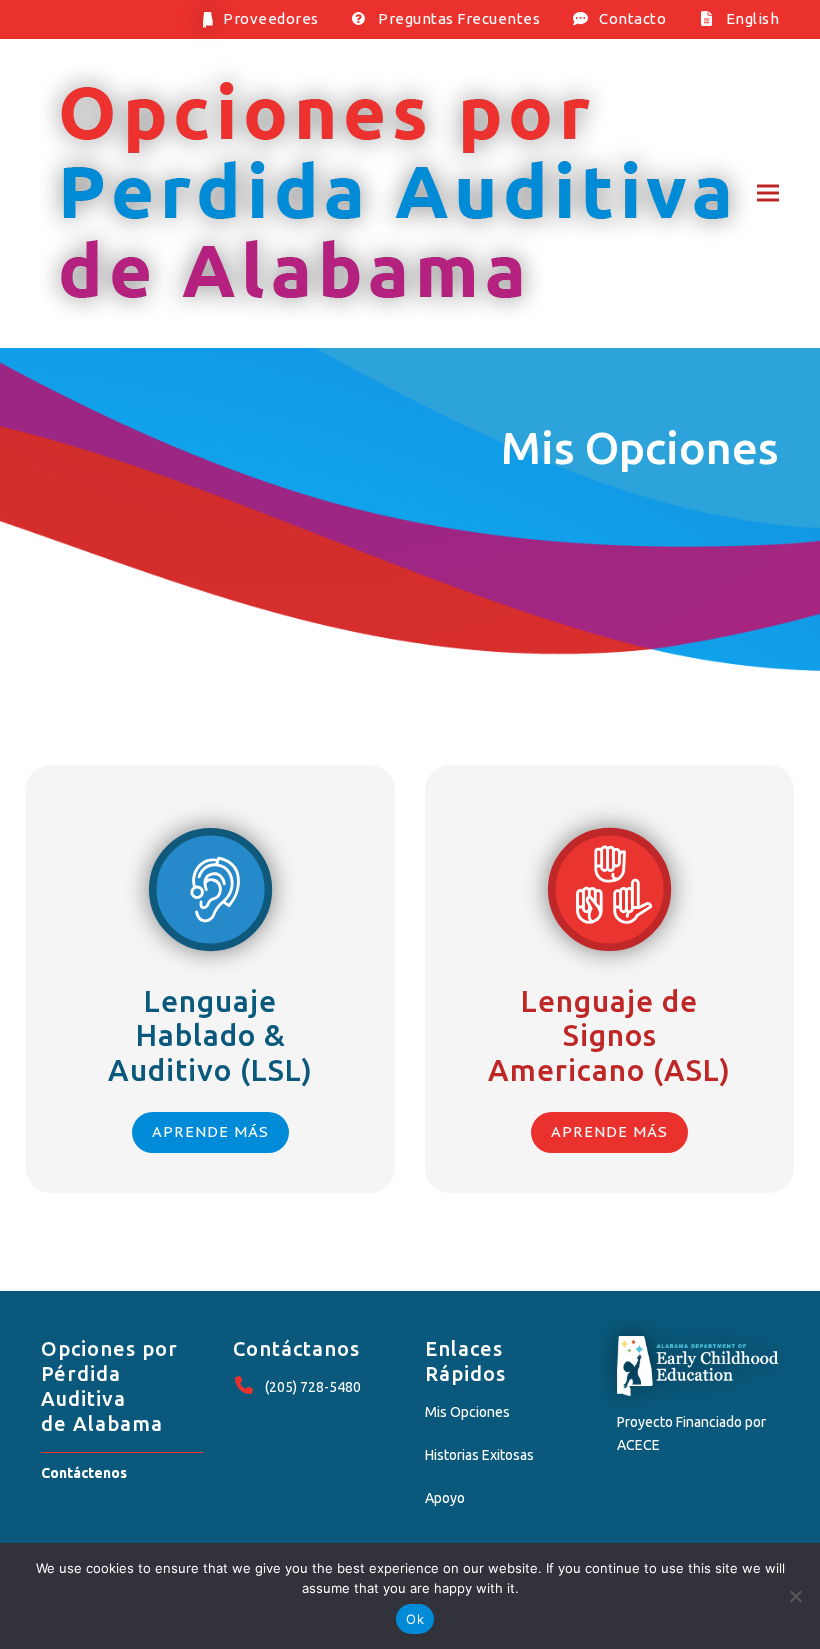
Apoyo (445, 1498)
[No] (795, 1596)
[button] (768, 193)
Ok (415, 1619)
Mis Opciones (467, 1412)
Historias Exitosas (479, 1455)
